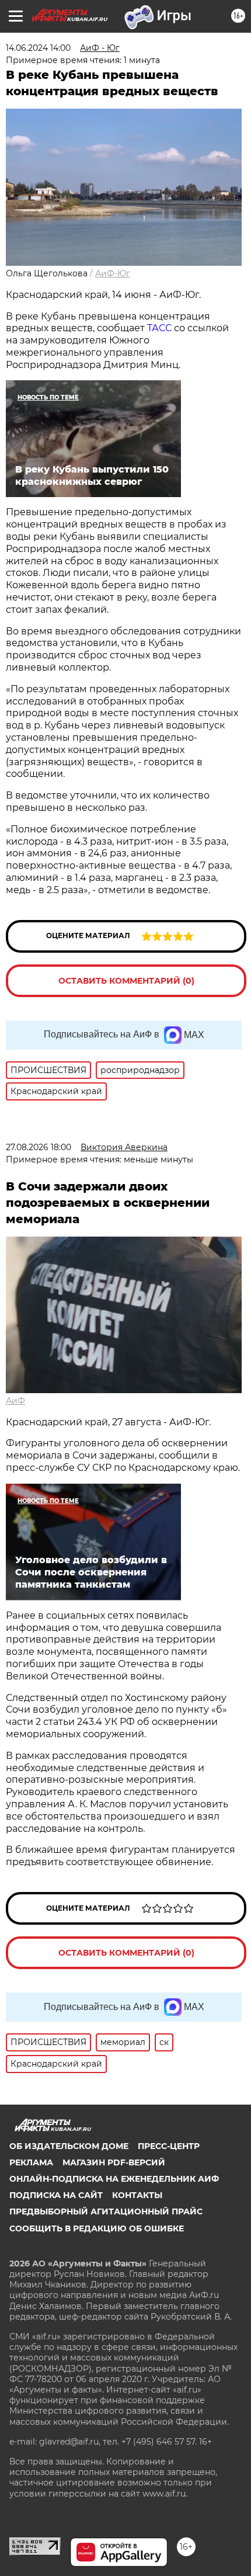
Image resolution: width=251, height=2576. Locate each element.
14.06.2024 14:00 (38, 48)
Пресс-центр (169, 2146)
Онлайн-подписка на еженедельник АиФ (114, 2179)
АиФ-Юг (113, 273)
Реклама (31, 2162)
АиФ (15, 1401)
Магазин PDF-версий (114, 2162)
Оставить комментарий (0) (126, 981)
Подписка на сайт (56, 2195)
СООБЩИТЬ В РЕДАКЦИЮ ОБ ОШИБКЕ (97, 2228)
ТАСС (161, 328)
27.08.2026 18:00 (39, 1147)
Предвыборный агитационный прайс (106, 2212)
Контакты (137, 2195)
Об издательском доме (69, 2146)
